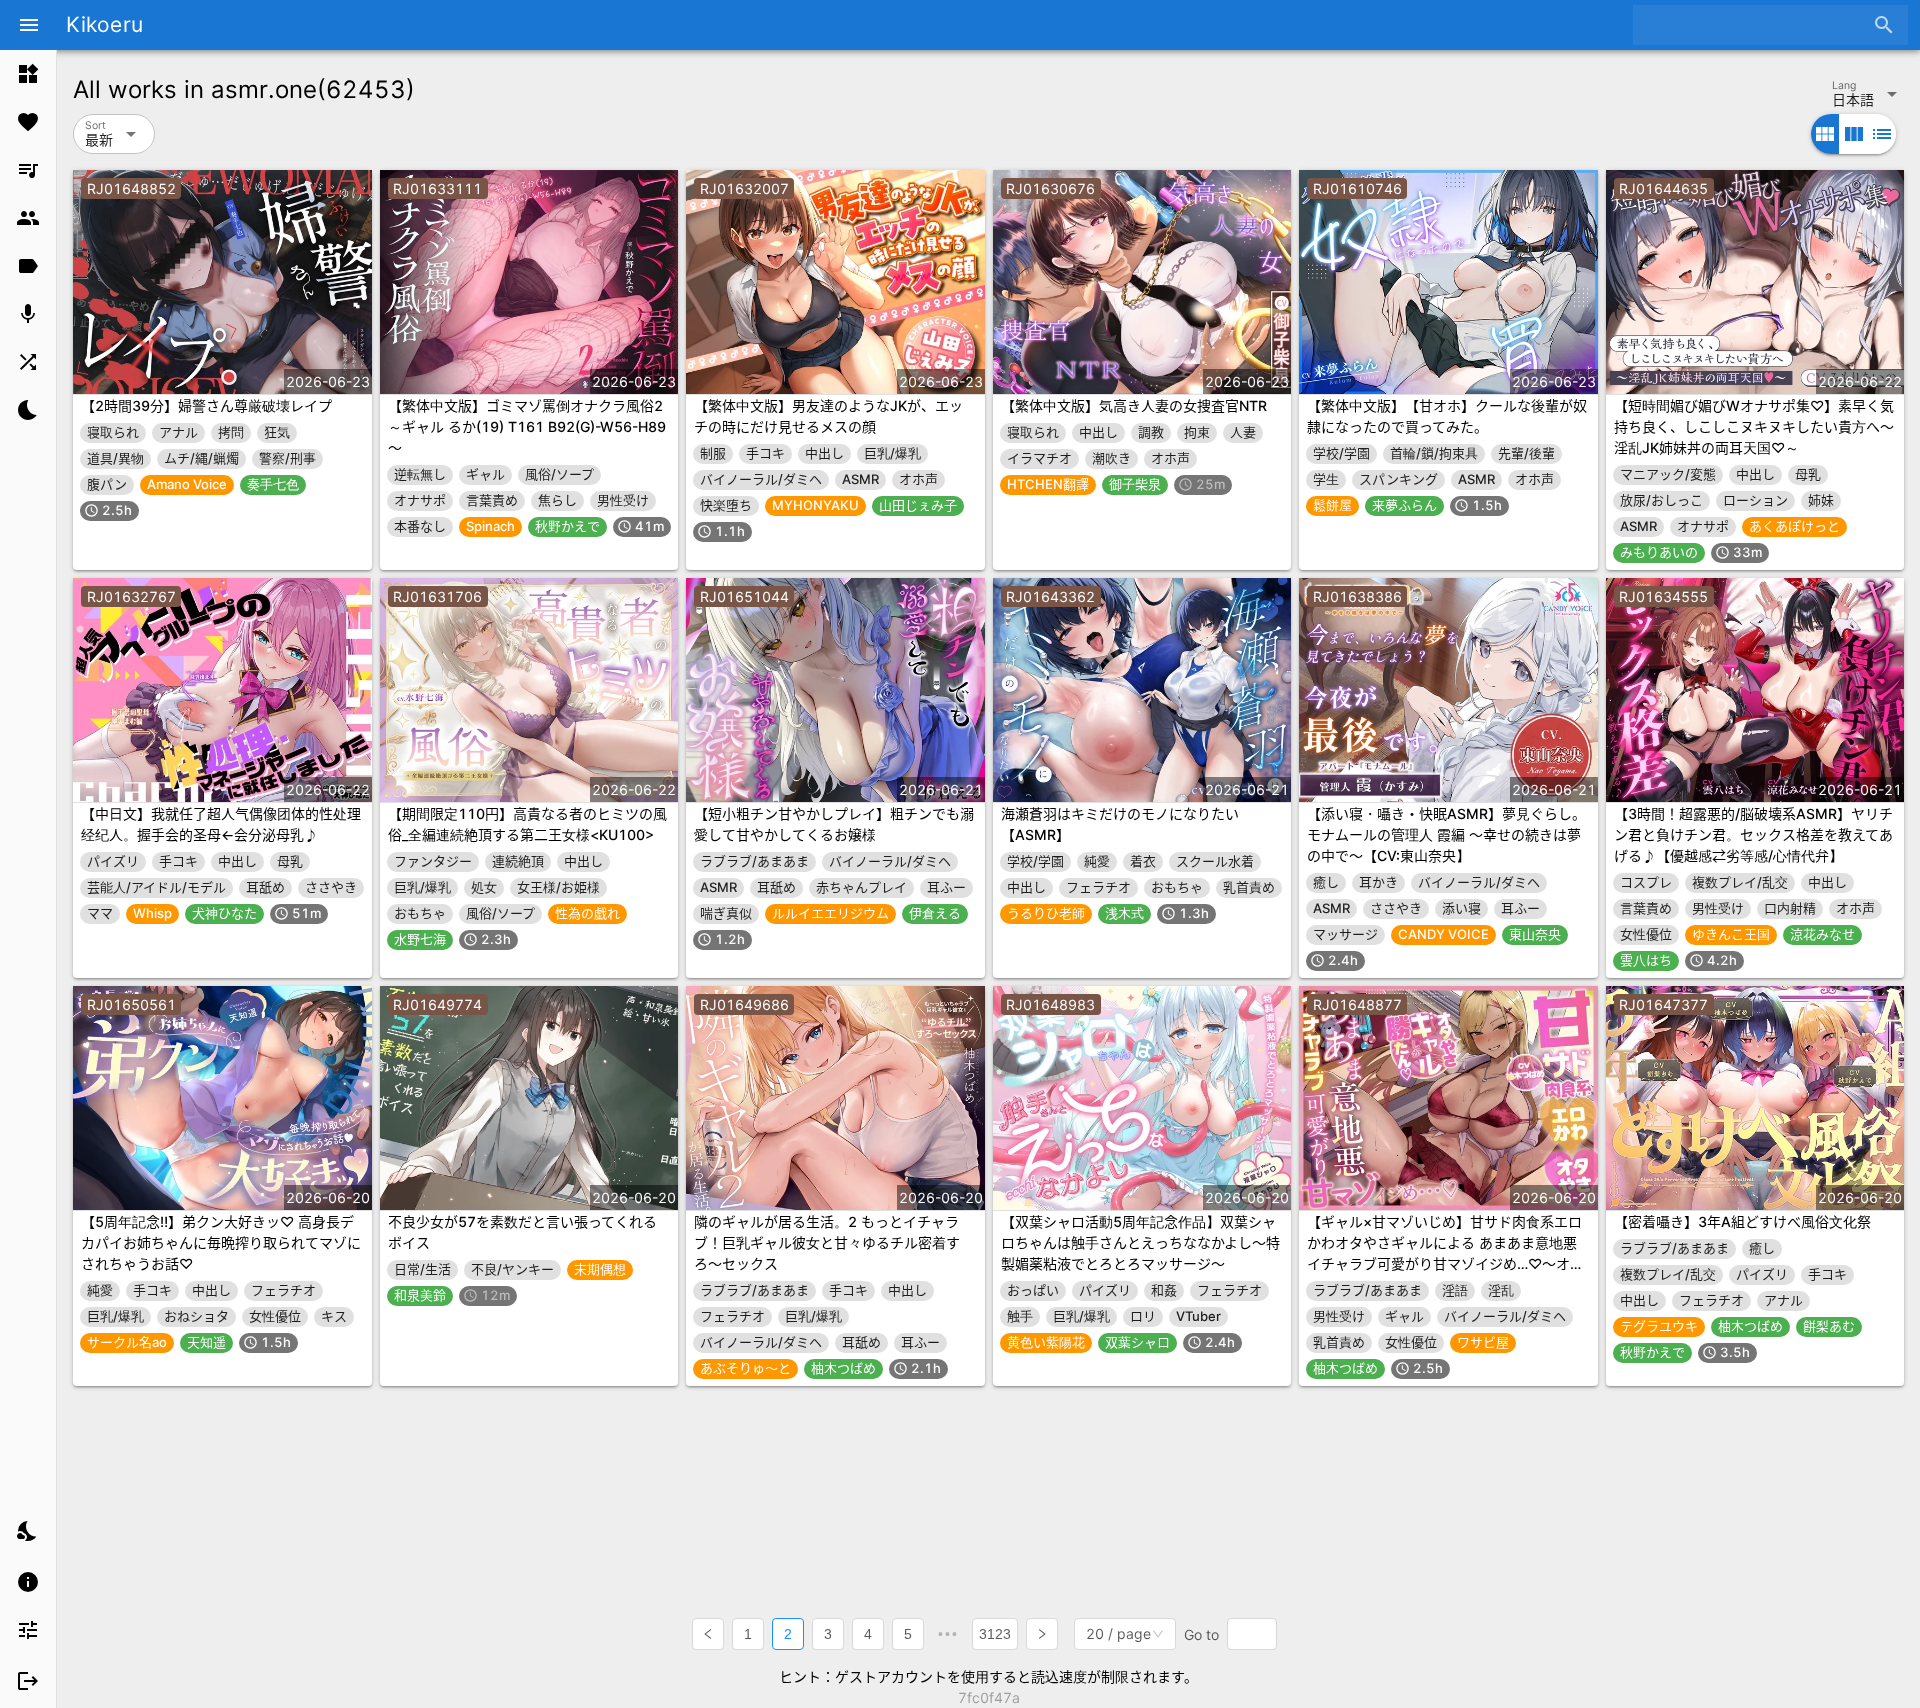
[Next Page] (1042, 1634)
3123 (995, 1634)
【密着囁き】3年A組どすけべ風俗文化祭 (1742, 1221)
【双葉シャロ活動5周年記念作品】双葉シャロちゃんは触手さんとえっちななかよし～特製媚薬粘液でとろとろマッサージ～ (1140, 1242)
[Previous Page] (708, 1634)
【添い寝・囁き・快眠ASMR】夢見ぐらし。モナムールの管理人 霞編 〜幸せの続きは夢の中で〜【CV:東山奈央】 (1446, 834)
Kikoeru (104, 24)
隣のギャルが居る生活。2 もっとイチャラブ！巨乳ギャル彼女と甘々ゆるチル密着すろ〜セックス (827, 1242)
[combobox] (1755, 25)
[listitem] (28, 74)
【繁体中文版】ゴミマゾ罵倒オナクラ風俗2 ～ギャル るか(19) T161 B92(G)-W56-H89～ (527, 426)
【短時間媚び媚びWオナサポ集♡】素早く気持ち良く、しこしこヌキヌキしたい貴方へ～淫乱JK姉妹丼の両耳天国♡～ (1754, 426)
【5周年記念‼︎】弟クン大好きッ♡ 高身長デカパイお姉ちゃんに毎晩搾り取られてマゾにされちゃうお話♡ (221, 1242)
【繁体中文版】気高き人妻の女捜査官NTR (1134, 405)
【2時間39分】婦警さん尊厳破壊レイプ (206, 405)
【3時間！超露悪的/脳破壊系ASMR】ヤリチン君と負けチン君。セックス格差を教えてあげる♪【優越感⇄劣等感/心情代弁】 (1753, 834)
